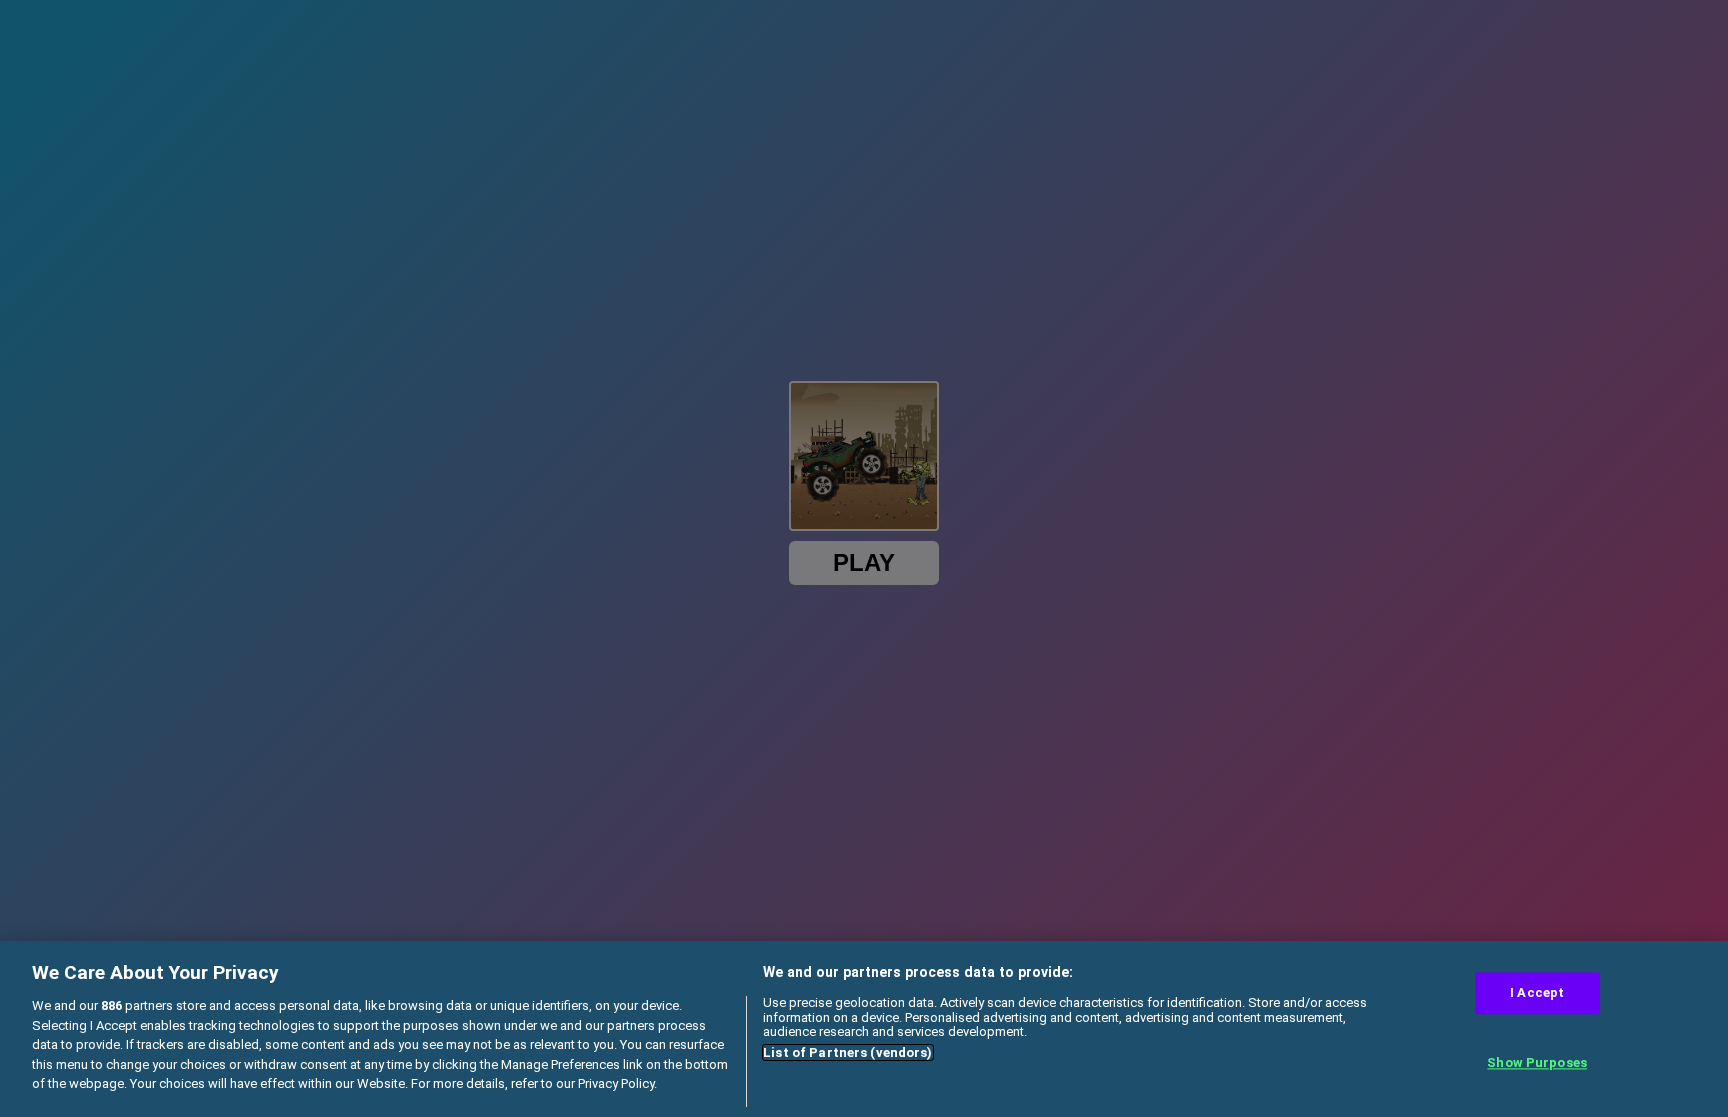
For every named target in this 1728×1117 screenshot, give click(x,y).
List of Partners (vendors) (847, 1052)
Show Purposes (1537, 1062)
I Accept (1537, 993)
